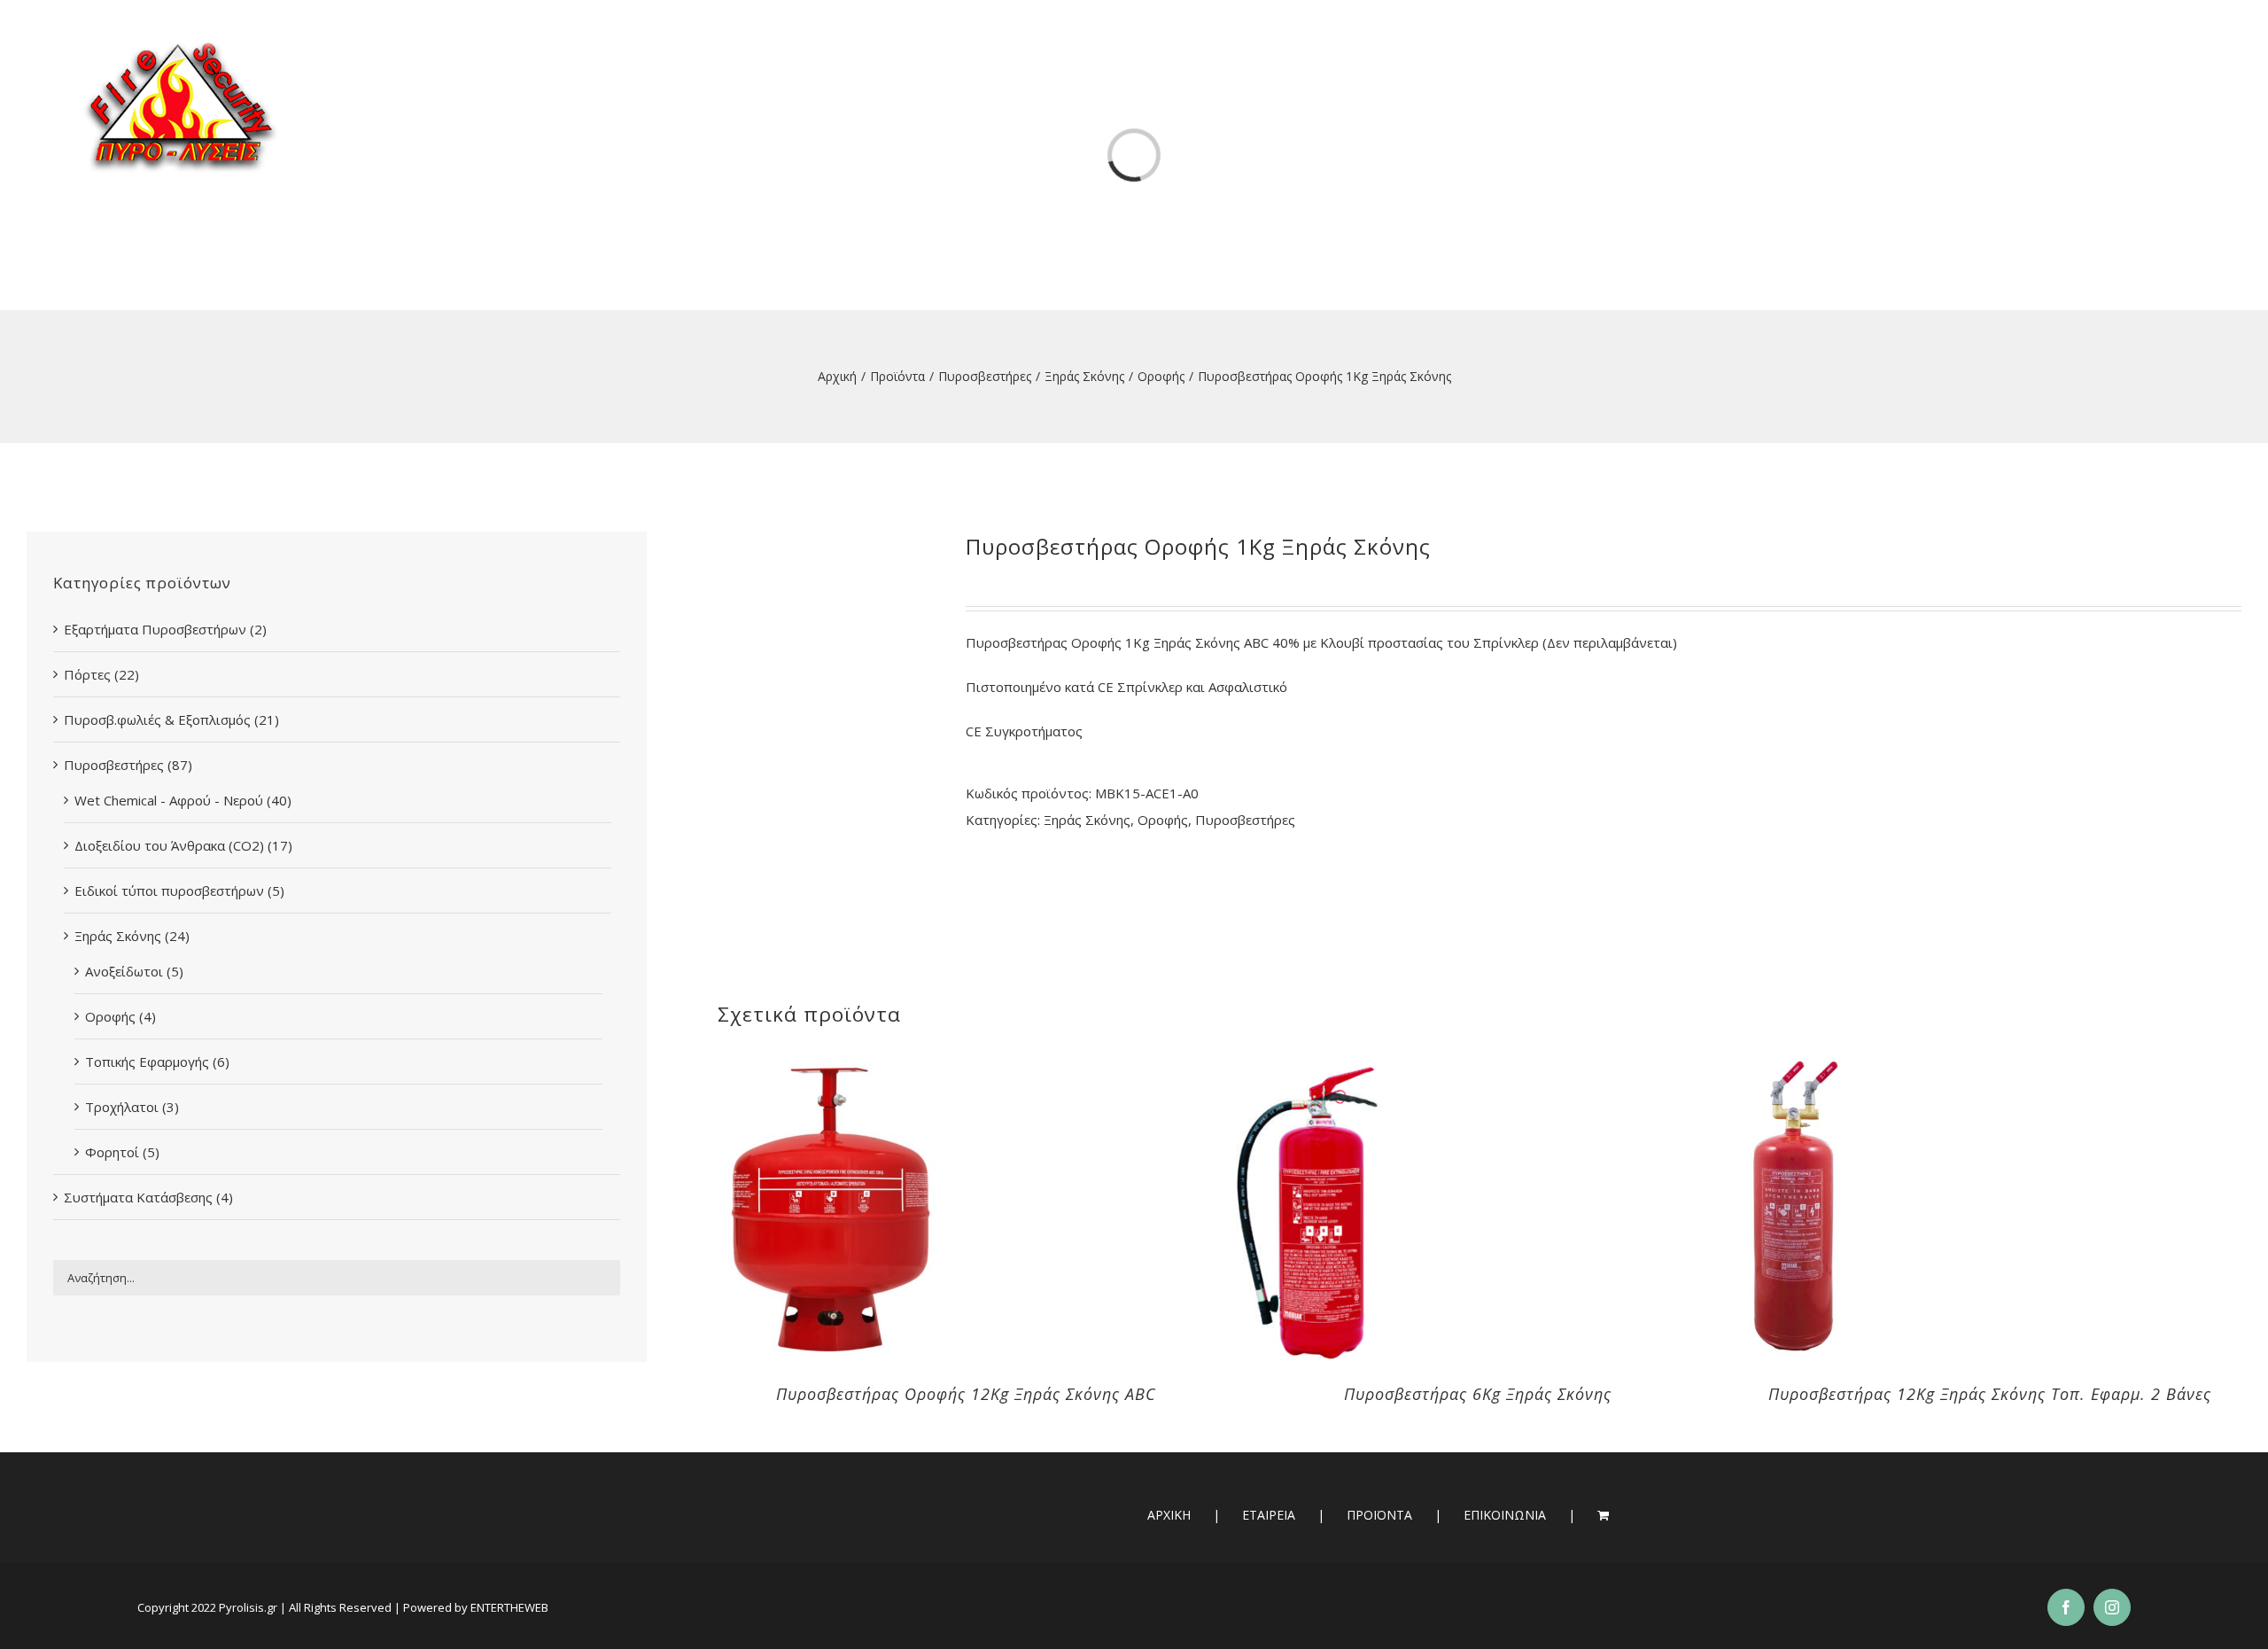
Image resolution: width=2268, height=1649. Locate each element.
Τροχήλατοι (122, 1107)
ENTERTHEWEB (509, 1607)
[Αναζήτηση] (2157, 62)
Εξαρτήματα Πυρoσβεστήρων (155, 629)
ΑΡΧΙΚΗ (1169, 1515)
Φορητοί (112, 1152)
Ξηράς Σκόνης (1087, 820)
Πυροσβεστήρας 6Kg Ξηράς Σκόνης (1478, 1394)
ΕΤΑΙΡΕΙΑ (1269, 1515)
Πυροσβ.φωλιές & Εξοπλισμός (157, 719)
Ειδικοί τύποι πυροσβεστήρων (169, 891)
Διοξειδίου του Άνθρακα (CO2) (169, 845)
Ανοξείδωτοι (124, 971)
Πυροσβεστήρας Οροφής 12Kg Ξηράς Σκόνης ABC (966, 1394)
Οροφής (1163, 820)
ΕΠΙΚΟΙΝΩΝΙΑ (1505, 1515)
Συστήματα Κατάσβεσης (138, 1197)
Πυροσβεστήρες (1245, 820)
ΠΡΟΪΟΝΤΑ (1379, 1515)
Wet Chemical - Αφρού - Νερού (169, 800)
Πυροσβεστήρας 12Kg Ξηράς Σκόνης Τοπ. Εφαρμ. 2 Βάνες (1990, 1394)
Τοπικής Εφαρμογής (147, 1062)
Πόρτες (87, 674)
